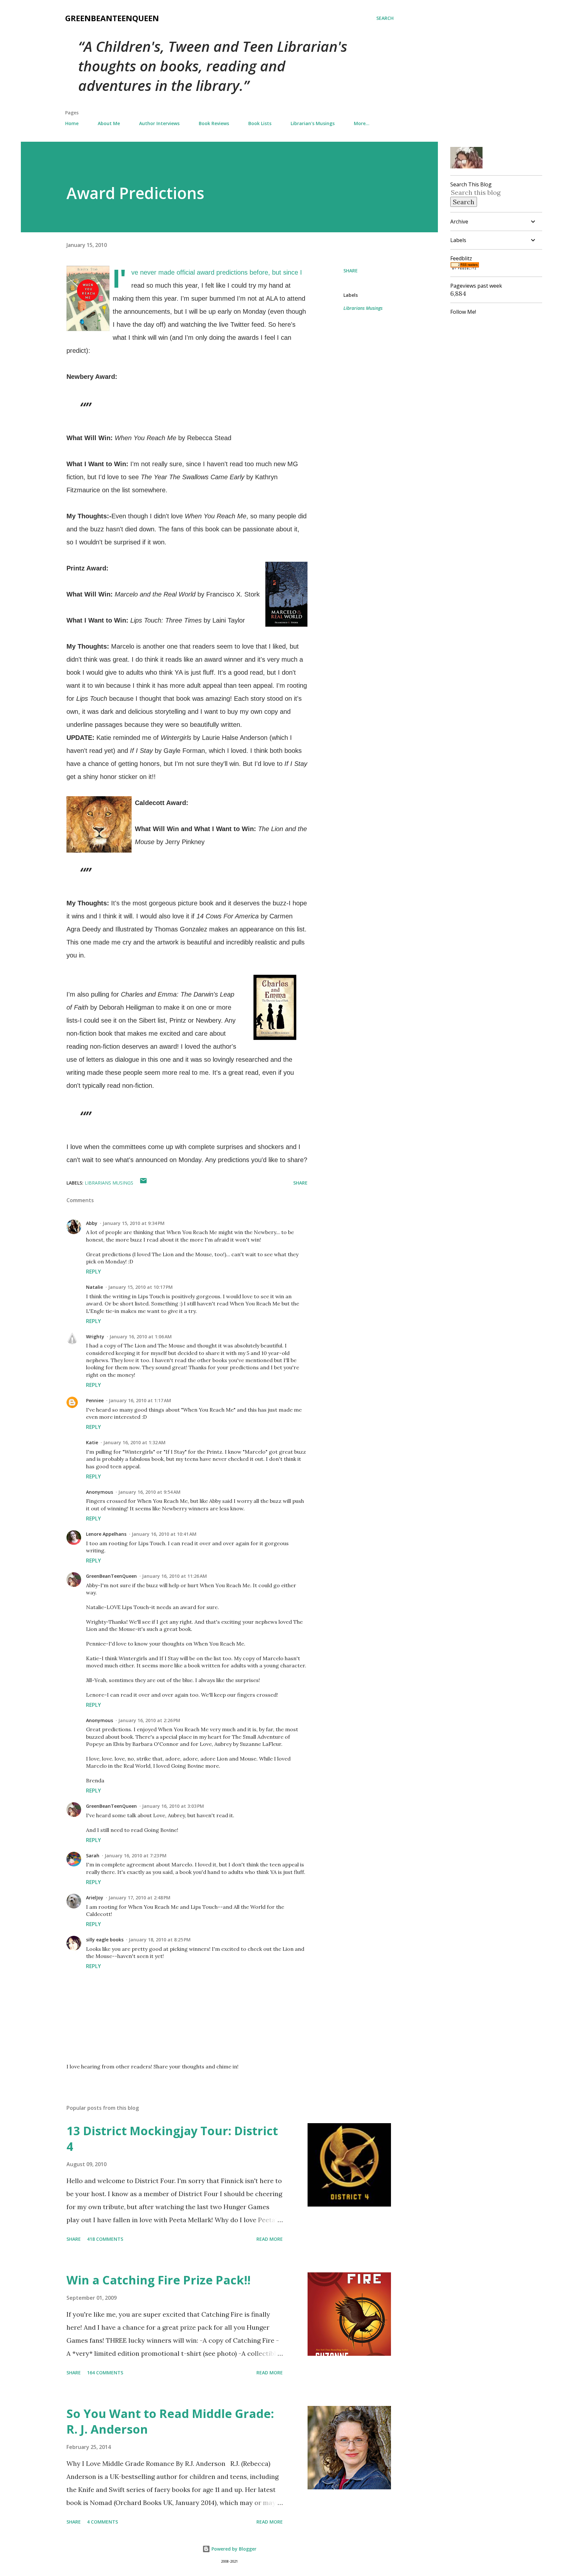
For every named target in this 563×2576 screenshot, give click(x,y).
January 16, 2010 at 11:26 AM (174, 1576)
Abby (92, 1223)
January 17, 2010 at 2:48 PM (139, 1898)
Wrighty (95, 1337)
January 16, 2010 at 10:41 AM (164, 1534)
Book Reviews (214, 123)
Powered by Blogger (233, 2549)
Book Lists (260, 123)
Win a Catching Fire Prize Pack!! (159, 2280)
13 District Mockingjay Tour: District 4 (172, 2139)
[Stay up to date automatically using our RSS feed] (465, 267)
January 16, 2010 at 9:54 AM (149, 1492)
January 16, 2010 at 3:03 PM (173, 1806)
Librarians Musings (363, 308)
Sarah (93, 1856)
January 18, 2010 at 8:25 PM (160, 1940)
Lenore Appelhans (106, 1534)
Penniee (95, 1400)
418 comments (105, 2239)
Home (72, 123)
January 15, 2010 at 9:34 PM (134, 1223)
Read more (270, 2239)
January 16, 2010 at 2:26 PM (149, 1720)
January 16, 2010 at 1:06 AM (141, 1337)
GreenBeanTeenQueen (112, 18)
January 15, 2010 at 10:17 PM (140, 1287)
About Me (109, 123)
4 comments (102, 2522)
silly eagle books (105, 1940)
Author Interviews (159, 123)
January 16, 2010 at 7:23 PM (136, 1856)
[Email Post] (143, 1183)
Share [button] (351, 271)
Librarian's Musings (313, 123)
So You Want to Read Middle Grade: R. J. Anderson (170, 2421)
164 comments (105, 2373)
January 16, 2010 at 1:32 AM (134, 1442)
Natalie (94, 1287)
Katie (92, 1442)
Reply (94, 1272)
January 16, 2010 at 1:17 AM (140, 1400)
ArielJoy (95, 1898)
